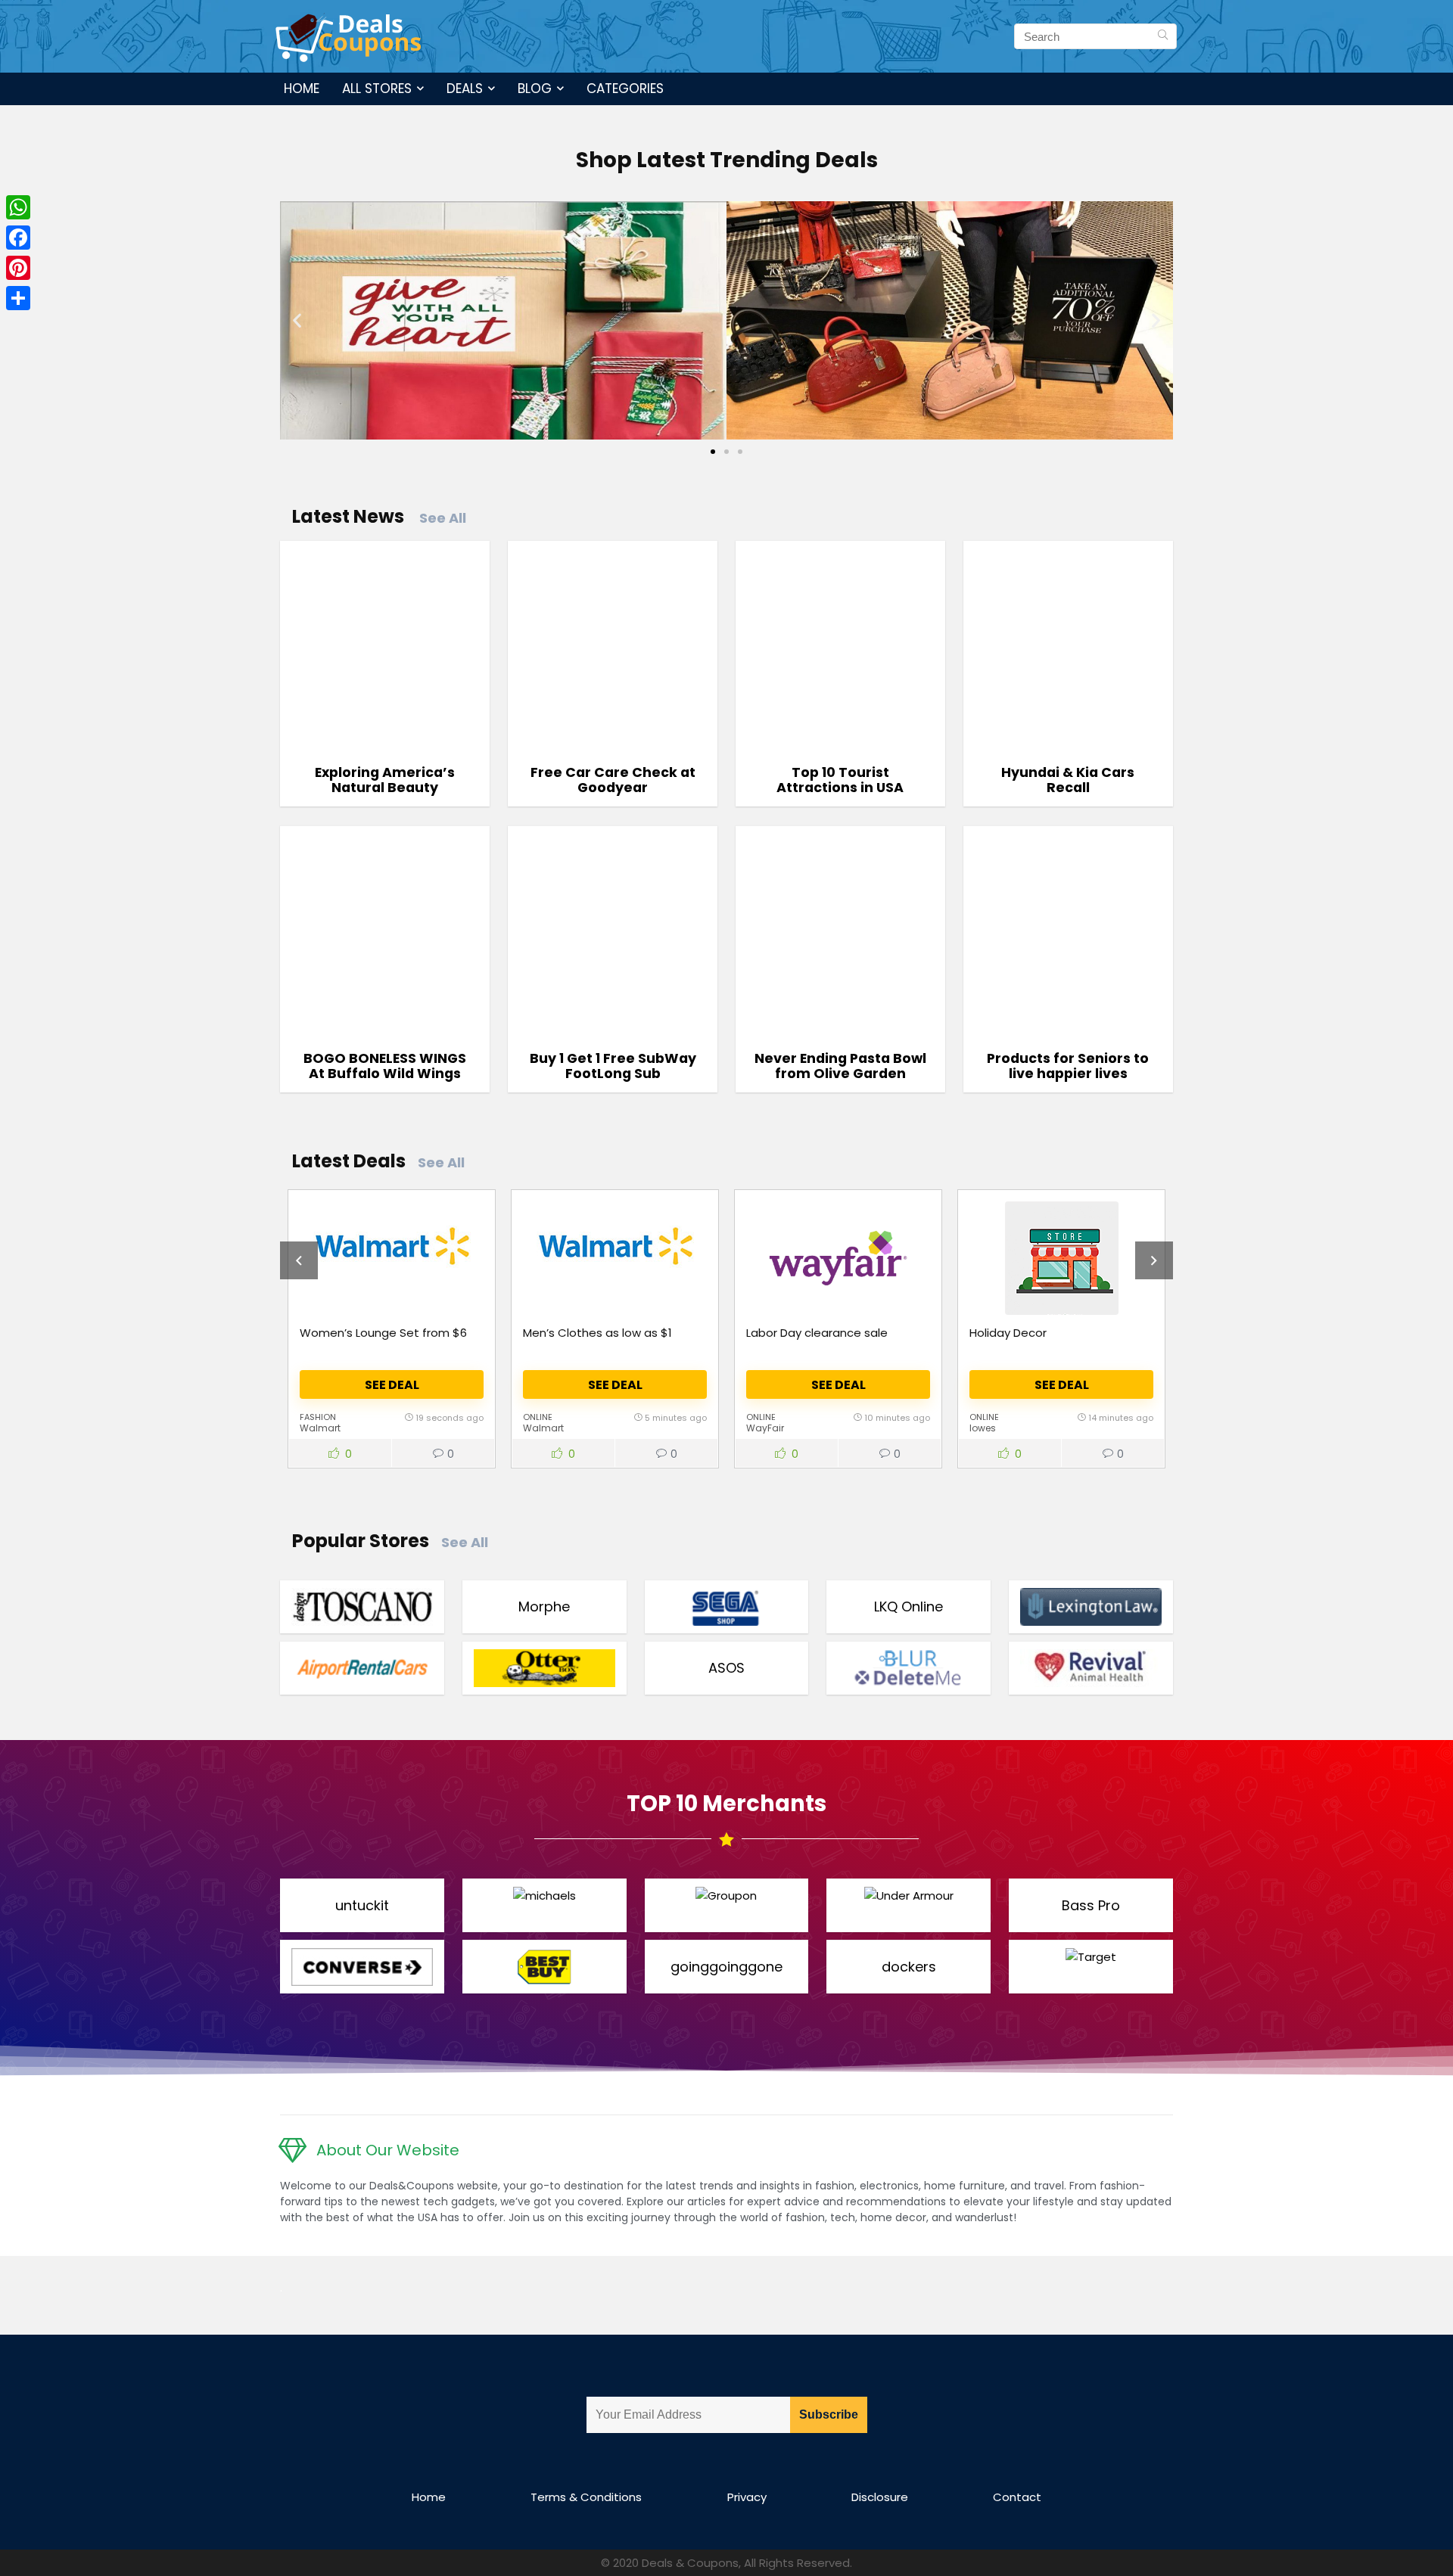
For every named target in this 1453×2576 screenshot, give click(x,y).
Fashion (318, 1417)
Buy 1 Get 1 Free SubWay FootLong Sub (613, 1066)
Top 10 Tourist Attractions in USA (840, 780)
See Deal (392, 1385)
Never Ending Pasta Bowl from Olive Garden (840, 1066)
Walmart (320, 1428)
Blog (535, 89)
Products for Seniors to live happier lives (1068, 1066)
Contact (1017, 2497)
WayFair (765, 1428)
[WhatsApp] (18, 207)
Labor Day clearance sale (817, 1333)
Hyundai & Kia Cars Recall (1068, 780)
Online (538, 1417)
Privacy (747, 2497)
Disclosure (880, 2497)
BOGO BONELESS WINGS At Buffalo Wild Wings (385, 1066)
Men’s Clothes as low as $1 (597, 1333)
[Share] (18, 298)
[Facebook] (18, 238)
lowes (983, 1428)
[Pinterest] (18, 268)
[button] (297, 320)
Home (302, 89)
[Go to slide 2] (726, 452)
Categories (625, 89)
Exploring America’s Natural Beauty (385, 780)
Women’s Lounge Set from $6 (383, 1333)
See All (443, 518)
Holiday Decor (1008, 1333)
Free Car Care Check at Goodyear (613, 780)
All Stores (377, 89)
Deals (465, 89)
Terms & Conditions (586, 2497)
